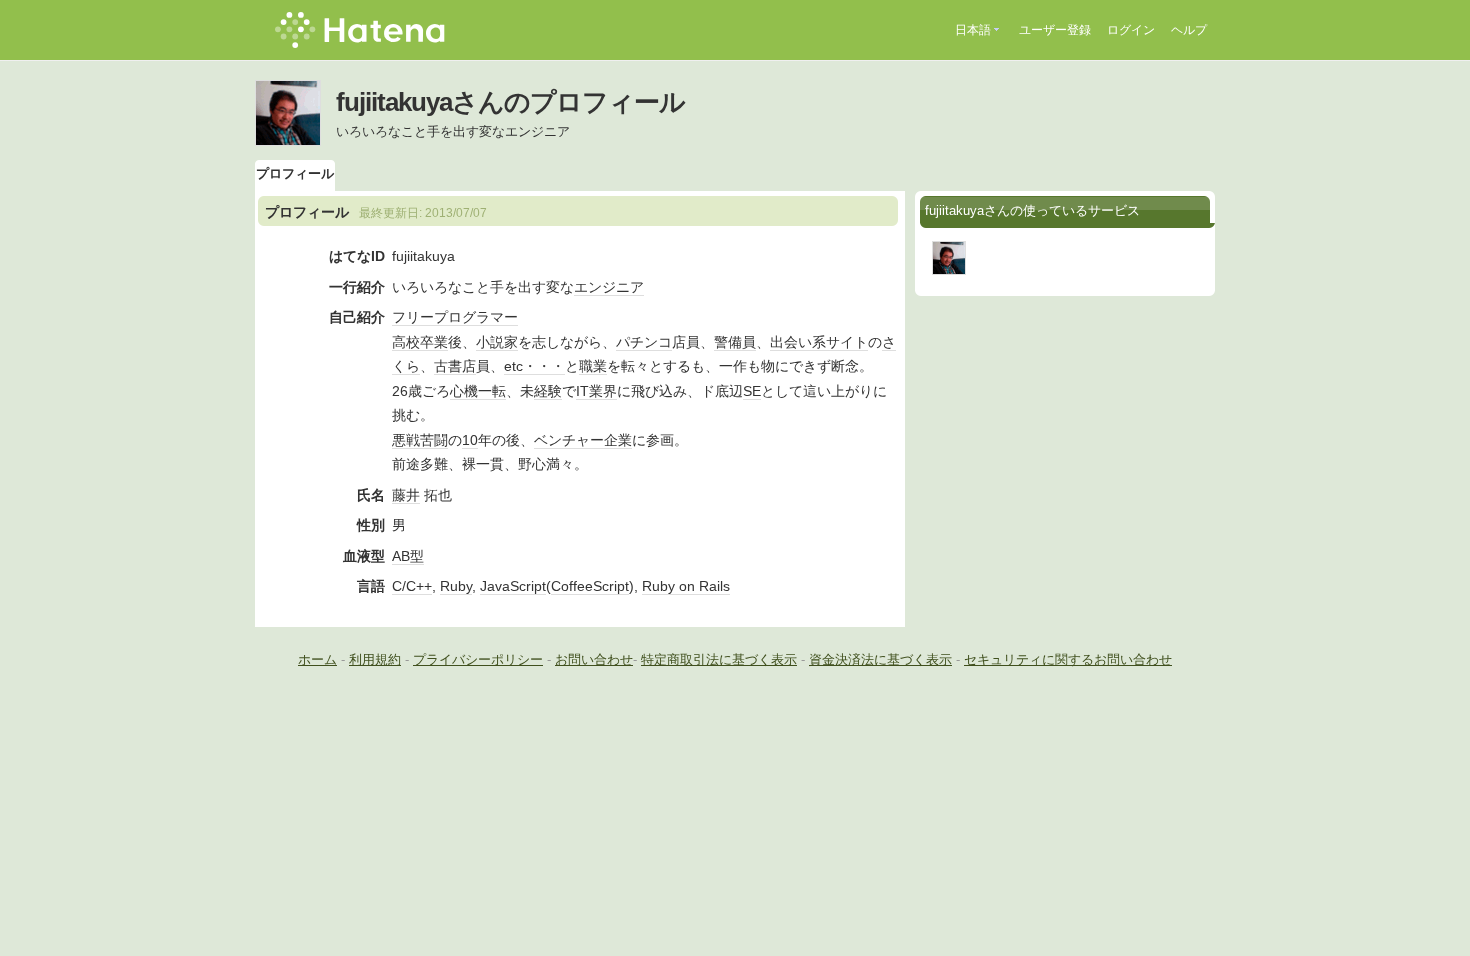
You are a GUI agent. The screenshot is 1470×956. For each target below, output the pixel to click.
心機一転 (478, 391)
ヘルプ (1189, 30)
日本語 (973, 30)
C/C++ (412, 586)
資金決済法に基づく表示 (880, 659)
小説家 (497, 342)
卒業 (434, 342)
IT (582, 391)
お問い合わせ (594, 659)
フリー (413, 317)
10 (470, 440)
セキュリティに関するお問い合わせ (1068, 659)
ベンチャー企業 (583, 440)
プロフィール (295, 173)
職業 (593, 366)
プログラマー (476, 317)
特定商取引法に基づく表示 (719, 659)
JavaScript (513, 586)
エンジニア (609, 287)
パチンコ (644, 342)
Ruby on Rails (686, 586)
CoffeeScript (590, 586)
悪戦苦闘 (420, 440)
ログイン (1131, 30)
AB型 (408, 556)
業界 (603, 391)
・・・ (544, 366)
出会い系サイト (819, 342)
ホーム (317, 659)
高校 (406, 342)
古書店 (455, 366)
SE (752, 391)
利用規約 (375, 659)
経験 (548, 391)
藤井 (406, 495)
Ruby (456, 586)
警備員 (735, 342)
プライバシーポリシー (478, 659)
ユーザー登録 (1055, 30)
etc (513, 366)
